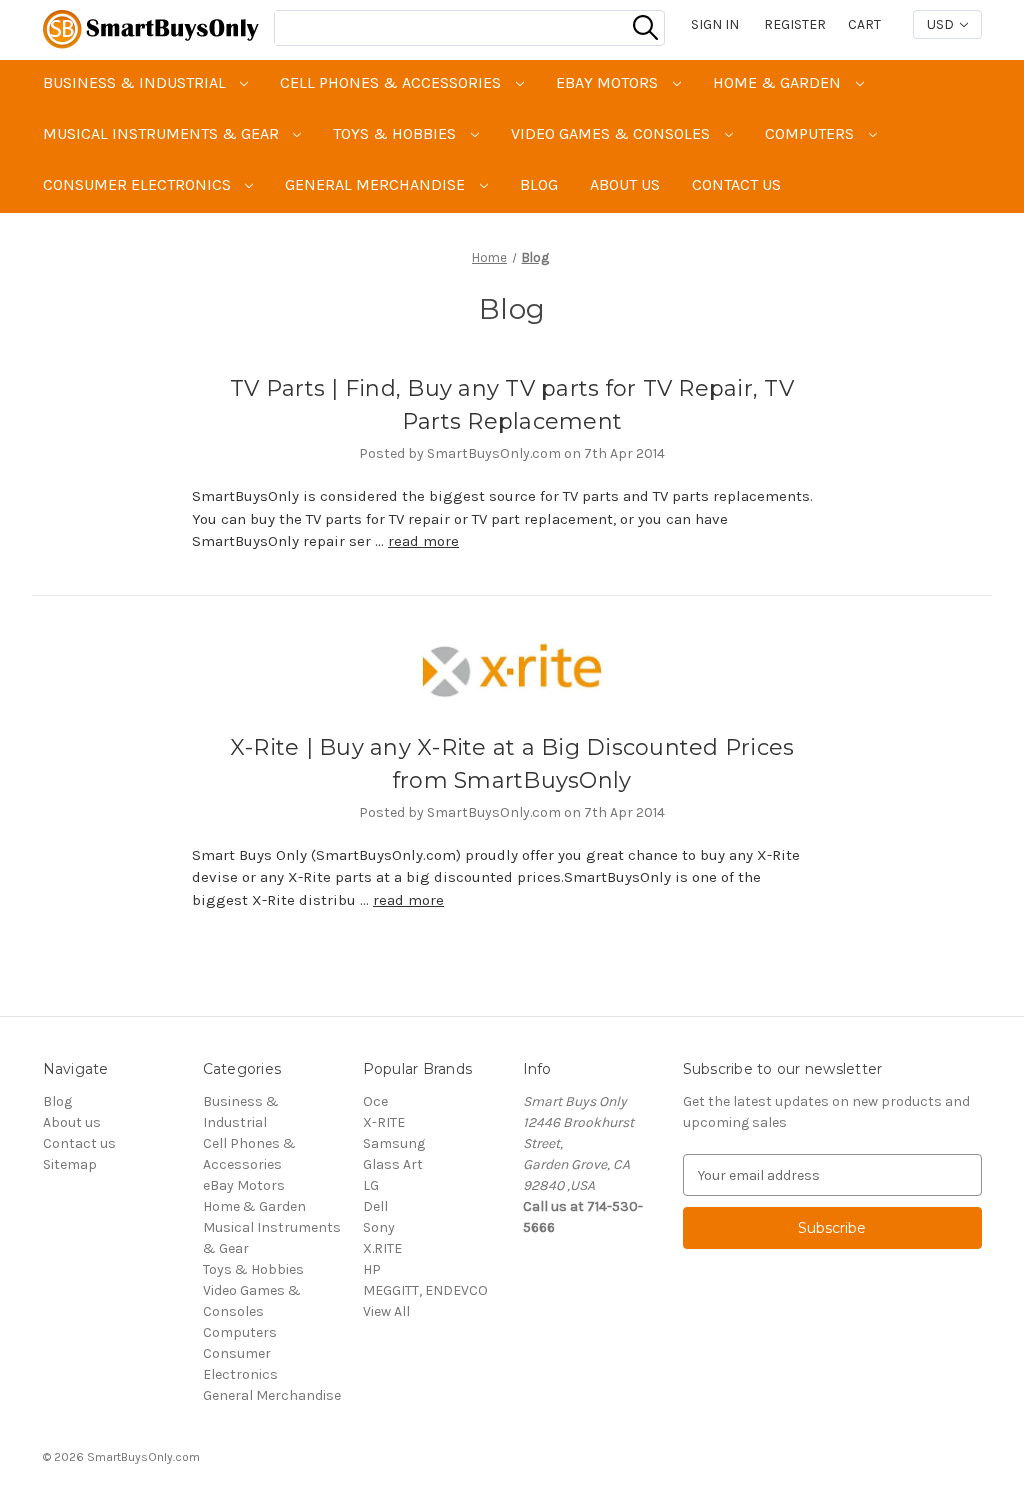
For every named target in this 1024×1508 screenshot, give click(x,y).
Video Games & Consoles (612, 133)
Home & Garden (779, 82)
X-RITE (384, 1122)
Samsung (394, 1143)
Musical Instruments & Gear (163, 133)
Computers (811, 133)
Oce (375, 1101)
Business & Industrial (136, 82)
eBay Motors (609, 82)
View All (386, 1311)
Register (795, 24)
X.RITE (382, 1248)
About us (625, 184)
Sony (379, 1227)
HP (372, 1269)
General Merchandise (377, 184)
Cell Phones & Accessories (392, 82)
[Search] (645, 28)
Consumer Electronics (139, 184)
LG (371, 1185)
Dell (375, 1206)
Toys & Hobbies (396, 133)
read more (423, 541)
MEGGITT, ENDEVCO (425, 1290)
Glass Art (393, 1164)
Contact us (736, 184)
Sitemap (70, 1164)
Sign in (715, 24)
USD (942, 24)
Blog (539, 184)
